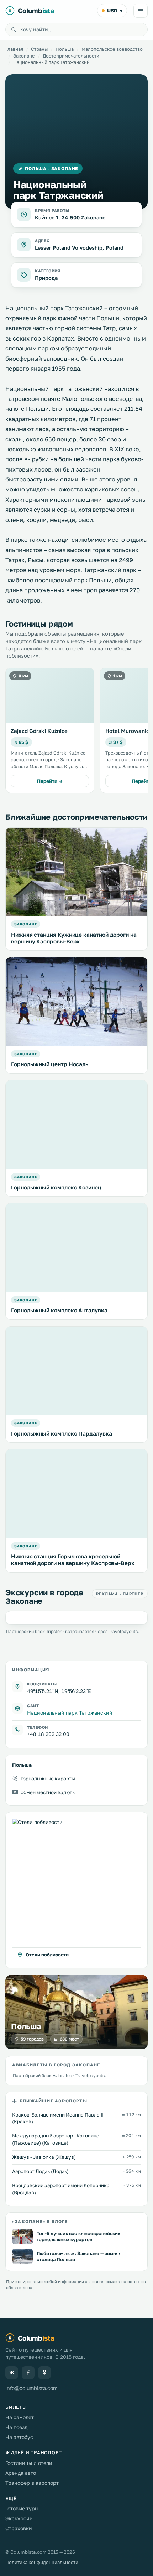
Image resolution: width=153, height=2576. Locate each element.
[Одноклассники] (44, 2373)
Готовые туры (22, 2508)
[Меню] (141, 11)
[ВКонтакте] (12, 2373)
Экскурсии (19, 2518)
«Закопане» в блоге (40, 2221)
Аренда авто (21, 2473)
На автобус (19, 2437)
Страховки (19, 2528)
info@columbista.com (31, 2388)
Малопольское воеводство (112, 49)
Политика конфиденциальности (42, 2562)
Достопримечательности (71, 56)
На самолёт (20, 2417)
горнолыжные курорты (48, 1779)
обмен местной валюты (48, 1792)
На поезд (16, 2427)
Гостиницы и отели (29, 2463)
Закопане (24, 56)
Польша (65, 49)
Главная (14, 49)
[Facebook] (28, 2373)
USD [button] (115, 10)
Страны (39, 49)
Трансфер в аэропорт (32, 2483)
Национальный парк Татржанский (70, 1713)
